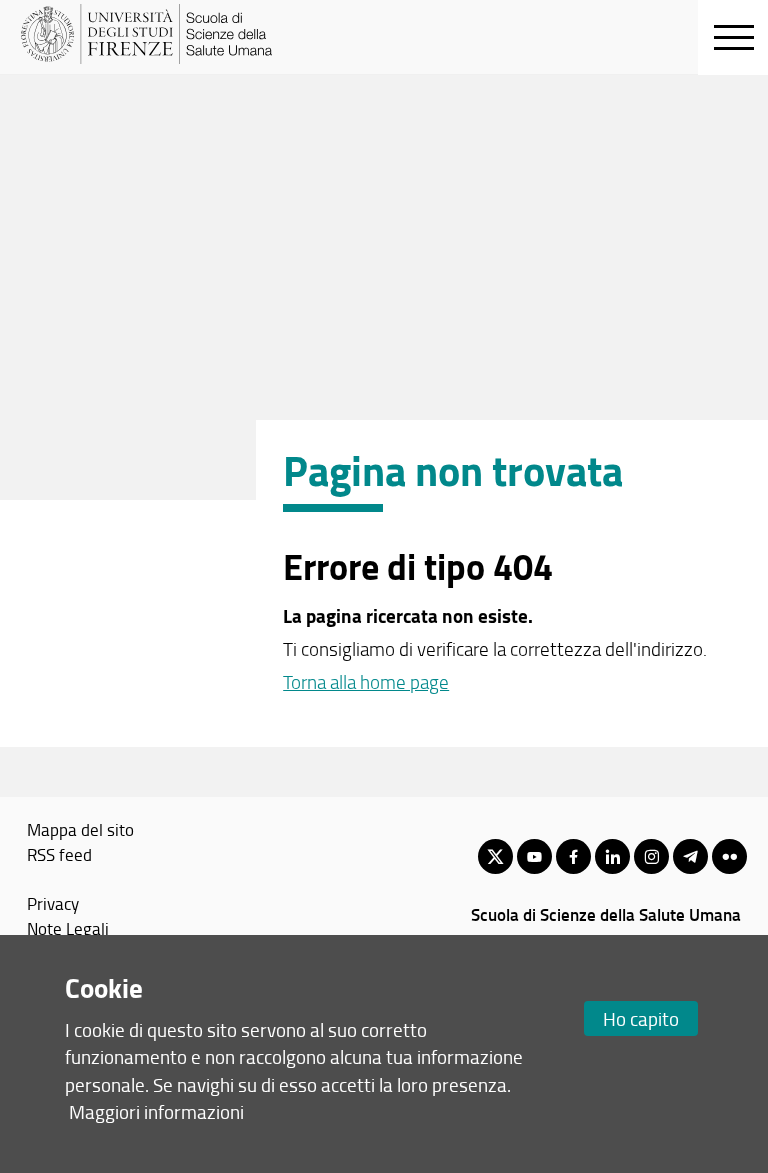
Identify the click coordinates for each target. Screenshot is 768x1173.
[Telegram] (690, 856)
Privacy (53, 903)
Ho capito (641, 1018)
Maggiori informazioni (156, 1111)
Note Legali (68, 928)
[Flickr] (729, 856)
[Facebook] (573, 856)
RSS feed (59, 854)
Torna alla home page (366, 682)
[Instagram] (651, 856)
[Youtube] (534, 856)
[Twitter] (495, 856)
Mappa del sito (80, 829)
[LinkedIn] (612, 856)
